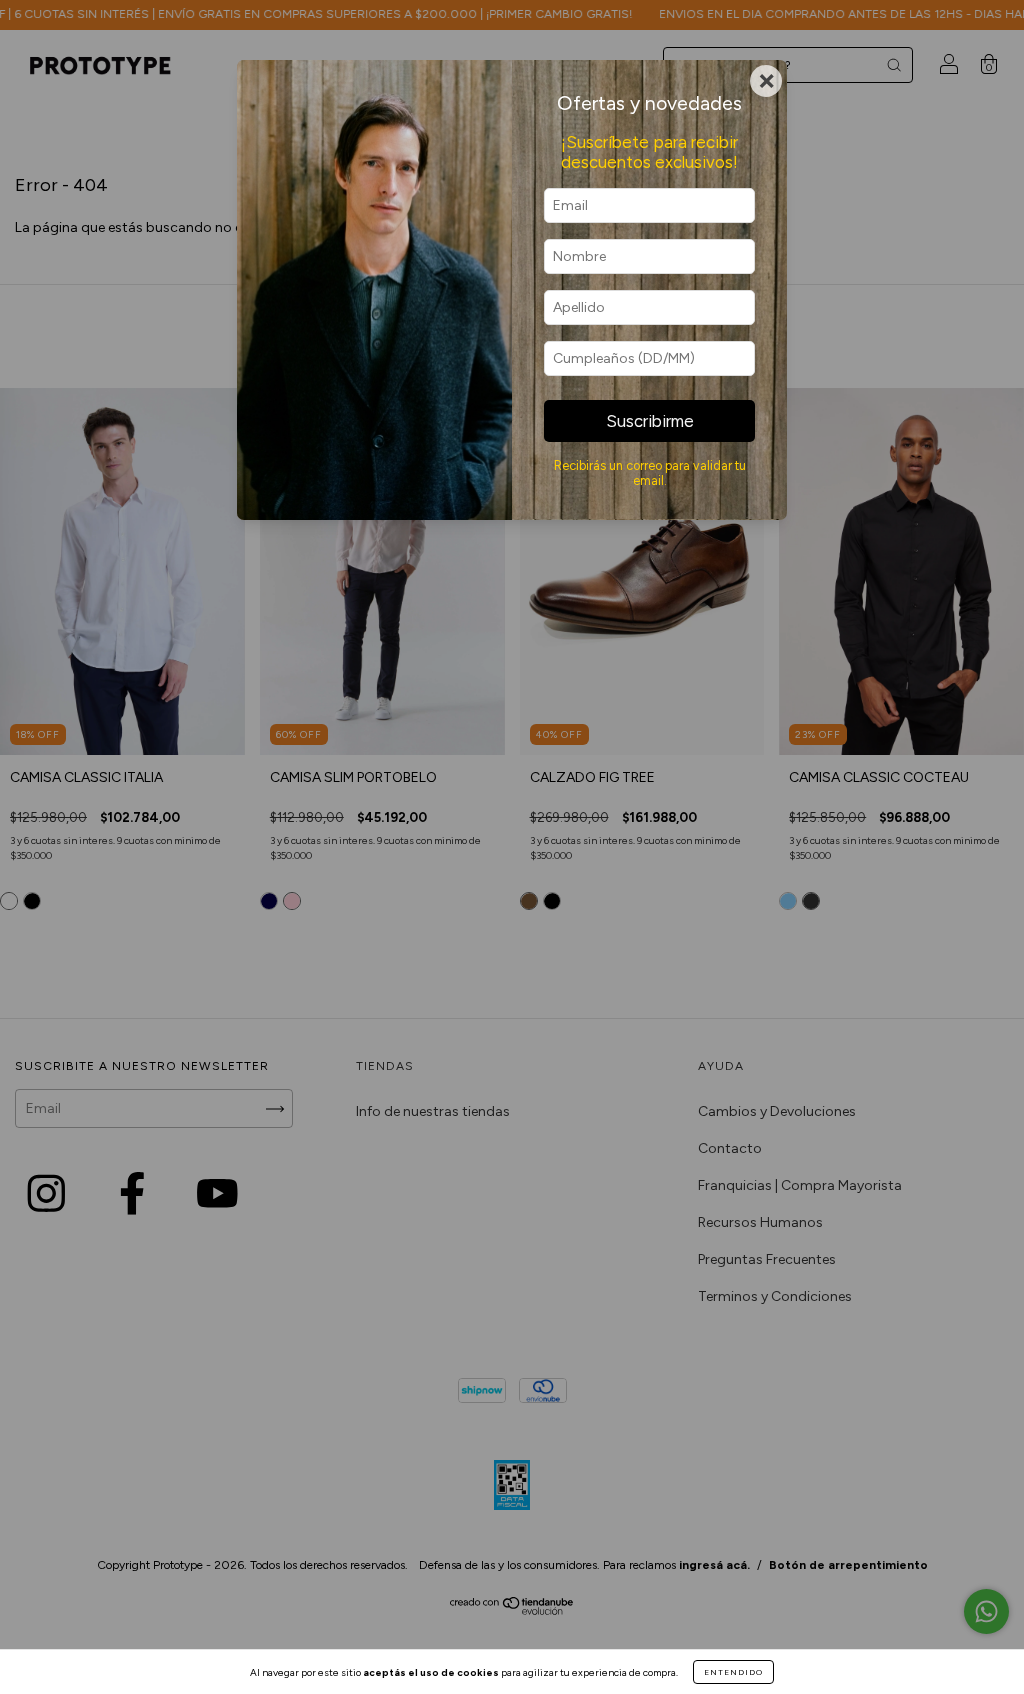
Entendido (733, 1672)
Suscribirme (650, 421)
